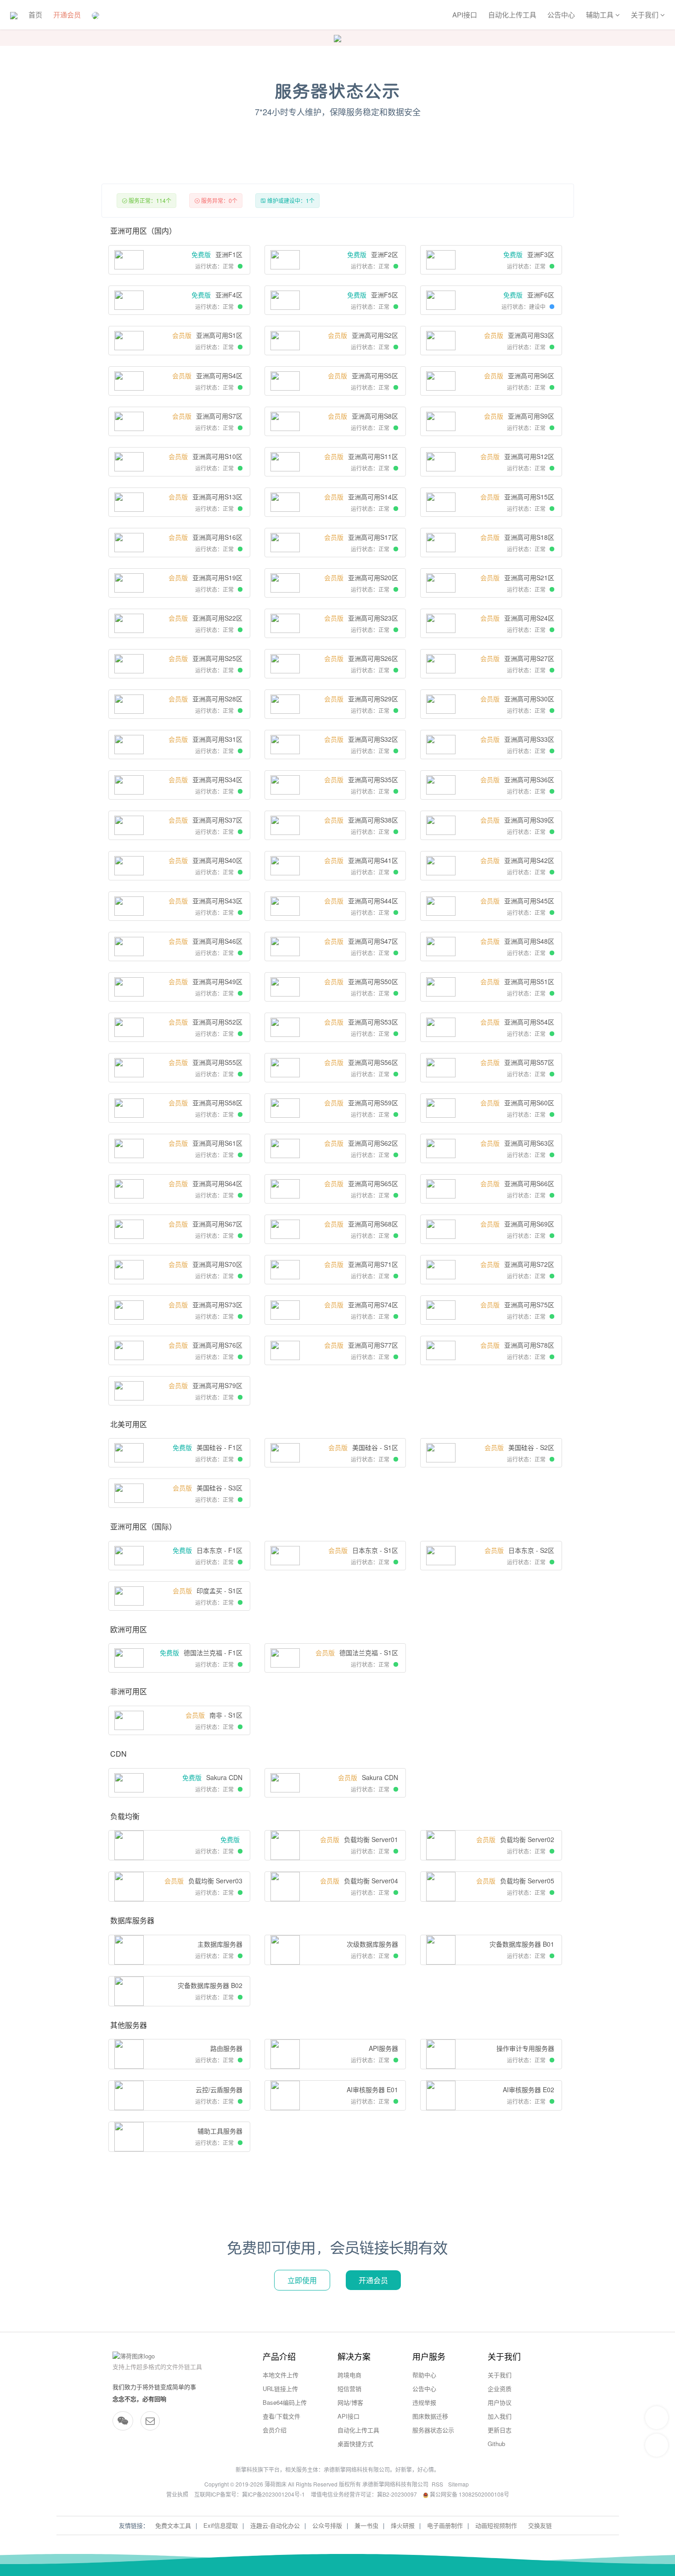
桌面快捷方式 (355, 2444)
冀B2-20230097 (397, 2494)
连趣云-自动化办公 (275, 2525)
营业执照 (177, 2494)
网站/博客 (350, 2402)
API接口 (465, 14)
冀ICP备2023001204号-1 (273, 2494)
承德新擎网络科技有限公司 (357, 2469)
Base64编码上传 (285, 2402)
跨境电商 (349, 2375)
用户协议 (500, 2402)
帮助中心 (424, 2375)
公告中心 (561, 14)
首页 (35, 14)
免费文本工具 (173, 2525)
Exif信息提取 (221, 2525)
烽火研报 (403, 2525)
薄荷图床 (276, 2484)
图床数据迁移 (430, 2416)
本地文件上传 (281, 2375)
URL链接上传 (280, 2388)
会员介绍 (275, 2430)
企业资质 (500, 2388)
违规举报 (424, 2402)
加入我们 (500, 2416)
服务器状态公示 (433, 2430)
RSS (437, 2484)
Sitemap (458, 2484)
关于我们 (500, 2375)
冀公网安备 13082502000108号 (469, 2494)
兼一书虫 (366, 2525)
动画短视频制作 (496, 2525)
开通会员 (67, 14)
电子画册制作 (445, 2525)
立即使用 (302, 2280)
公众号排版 (327, 2525)
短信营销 (349, 2388)
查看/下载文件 (281, 2416)
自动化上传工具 (512, 14)
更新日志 (500, 2430)
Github (496, 2444)
